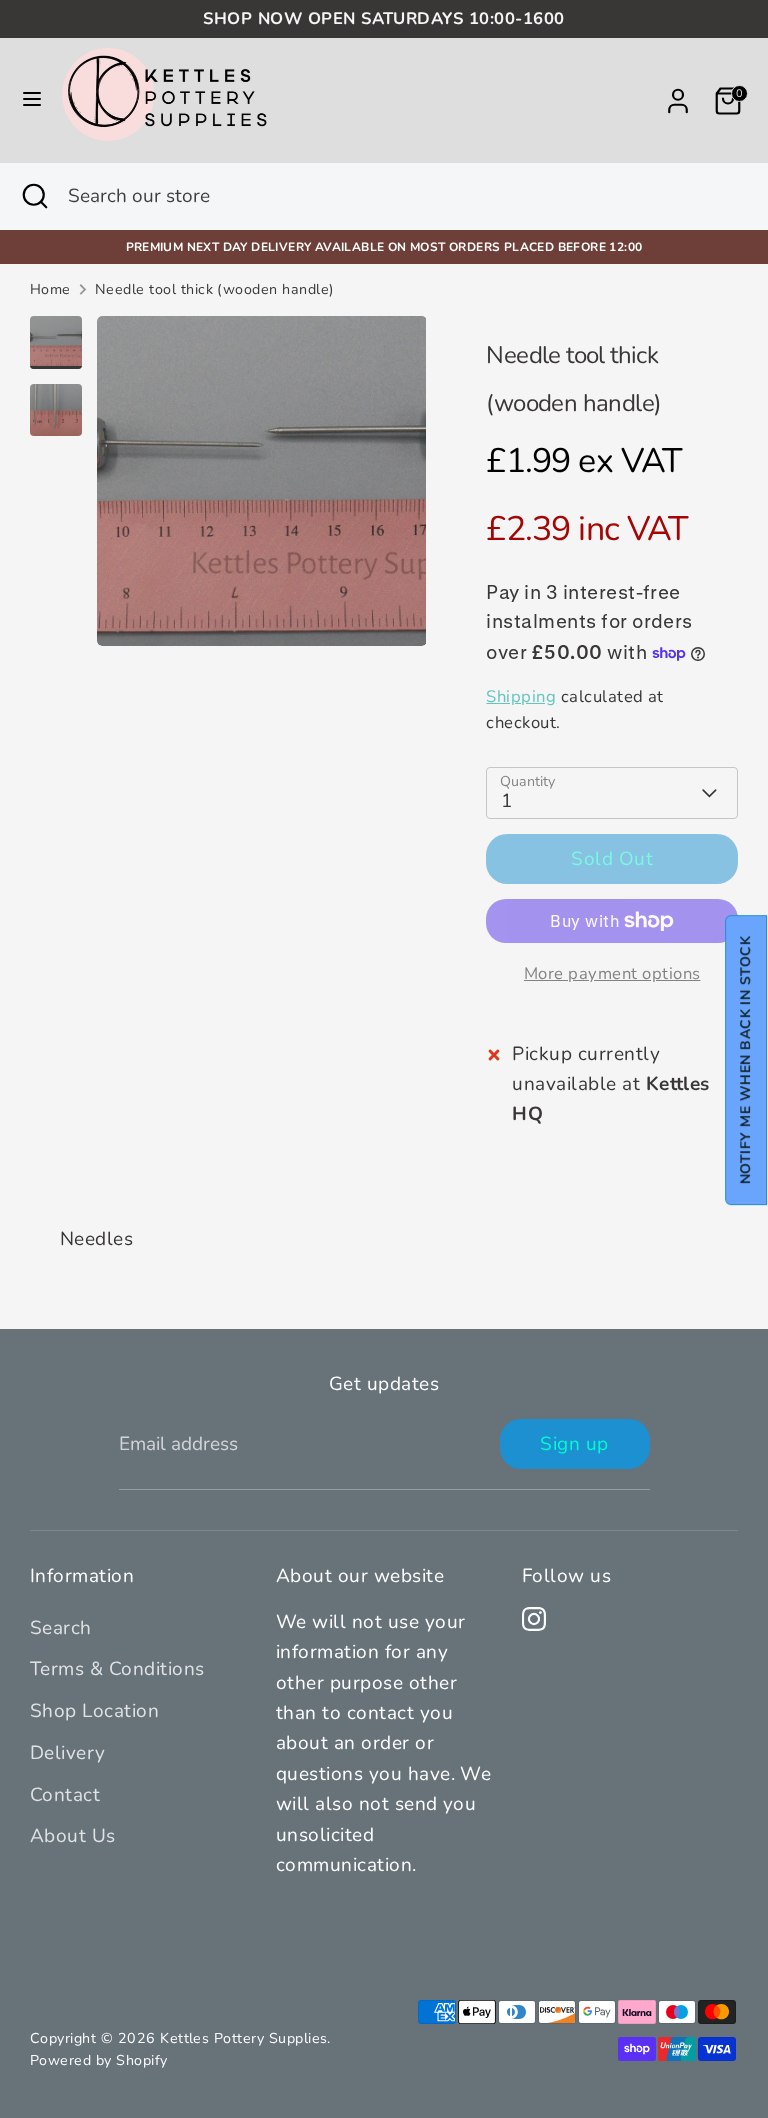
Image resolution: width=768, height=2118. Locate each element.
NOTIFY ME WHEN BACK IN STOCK (745, 1060)
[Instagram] (534, 1619)
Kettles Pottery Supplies (243, 2038)
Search (61, 1628)
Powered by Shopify (99, 2060)
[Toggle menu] (32, 100)
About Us (73, 1836)
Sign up (574, 1444)
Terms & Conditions (117, 1669)
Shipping (521, 696)
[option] (262, 488)
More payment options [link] (612, 973)
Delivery (68, 1753)
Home (50, 289)
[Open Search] (34, 196)
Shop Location (94, 1711)
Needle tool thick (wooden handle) (215, 289)
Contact (65, 1795)
